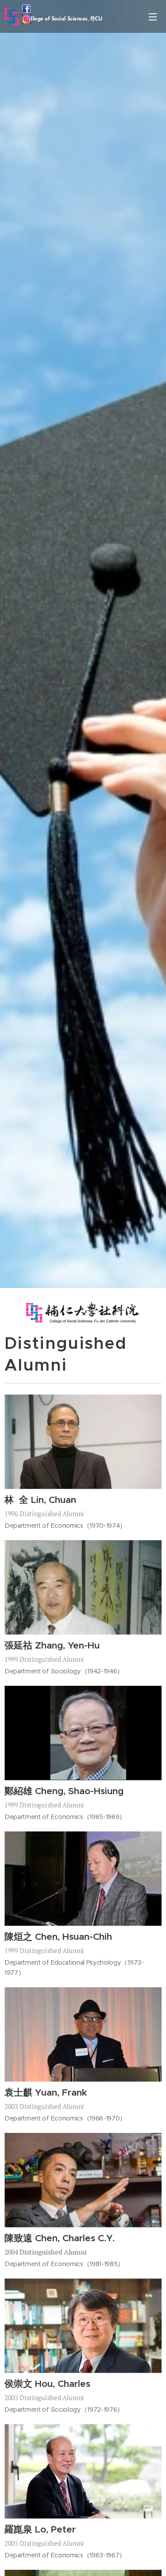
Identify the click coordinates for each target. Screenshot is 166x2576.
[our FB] (26, 10)
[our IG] (27, 21)
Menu (153, 16)
